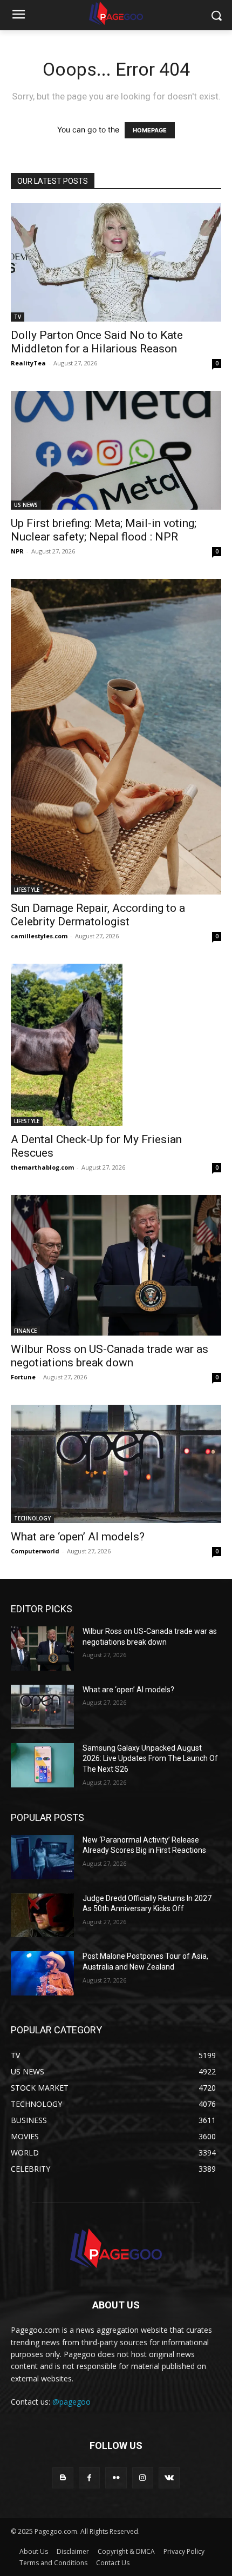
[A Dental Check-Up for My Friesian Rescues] (116, 1045)
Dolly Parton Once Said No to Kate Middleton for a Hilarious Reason (97, 342)
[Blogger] (63, 2478)
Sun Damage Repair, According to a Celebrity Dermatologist (98, 915)
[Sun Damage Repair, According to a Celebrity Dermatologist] (116, 737)
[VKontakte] (169, 2478)
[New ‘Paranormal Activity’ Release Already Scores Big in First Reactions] (42, 1857)
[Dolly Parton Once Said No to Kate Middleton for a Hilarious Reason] (116, 262)
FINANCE (25, 1331)
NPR (17, 551)
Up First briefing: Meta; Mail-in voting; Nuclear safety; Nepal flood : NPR (104, 530)
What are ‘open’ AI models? (78, 1537)
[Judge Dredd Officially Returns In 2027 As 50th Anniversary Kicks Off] (42, 1916)
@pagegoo (71, 2402)
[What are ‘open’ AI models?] (116, 1464)
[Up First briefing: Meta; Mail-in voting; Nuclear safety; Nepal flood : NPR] (116, 450)
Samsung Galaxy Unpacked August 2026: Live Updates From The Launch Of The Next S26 (150, 1759)
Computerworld (35, 1551)
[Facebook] (89, 2478)
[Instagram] (143, 2478)
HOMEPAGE (150, 130)
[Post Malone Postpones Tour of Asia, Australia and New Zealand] (42, 1973)
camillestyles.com (39, 936)
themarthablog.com (42, 1167)
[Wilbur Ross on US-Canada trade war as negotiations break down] (116, 1265)
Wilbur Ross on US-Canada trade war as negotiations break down (110, 1356)
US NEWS (26, 505)
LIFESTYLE (27, 890)
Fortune (23, 1377)
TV (18, 317)
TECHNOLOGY (32, 1518)
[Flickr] (116, 2478)
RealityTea (28, 363)
